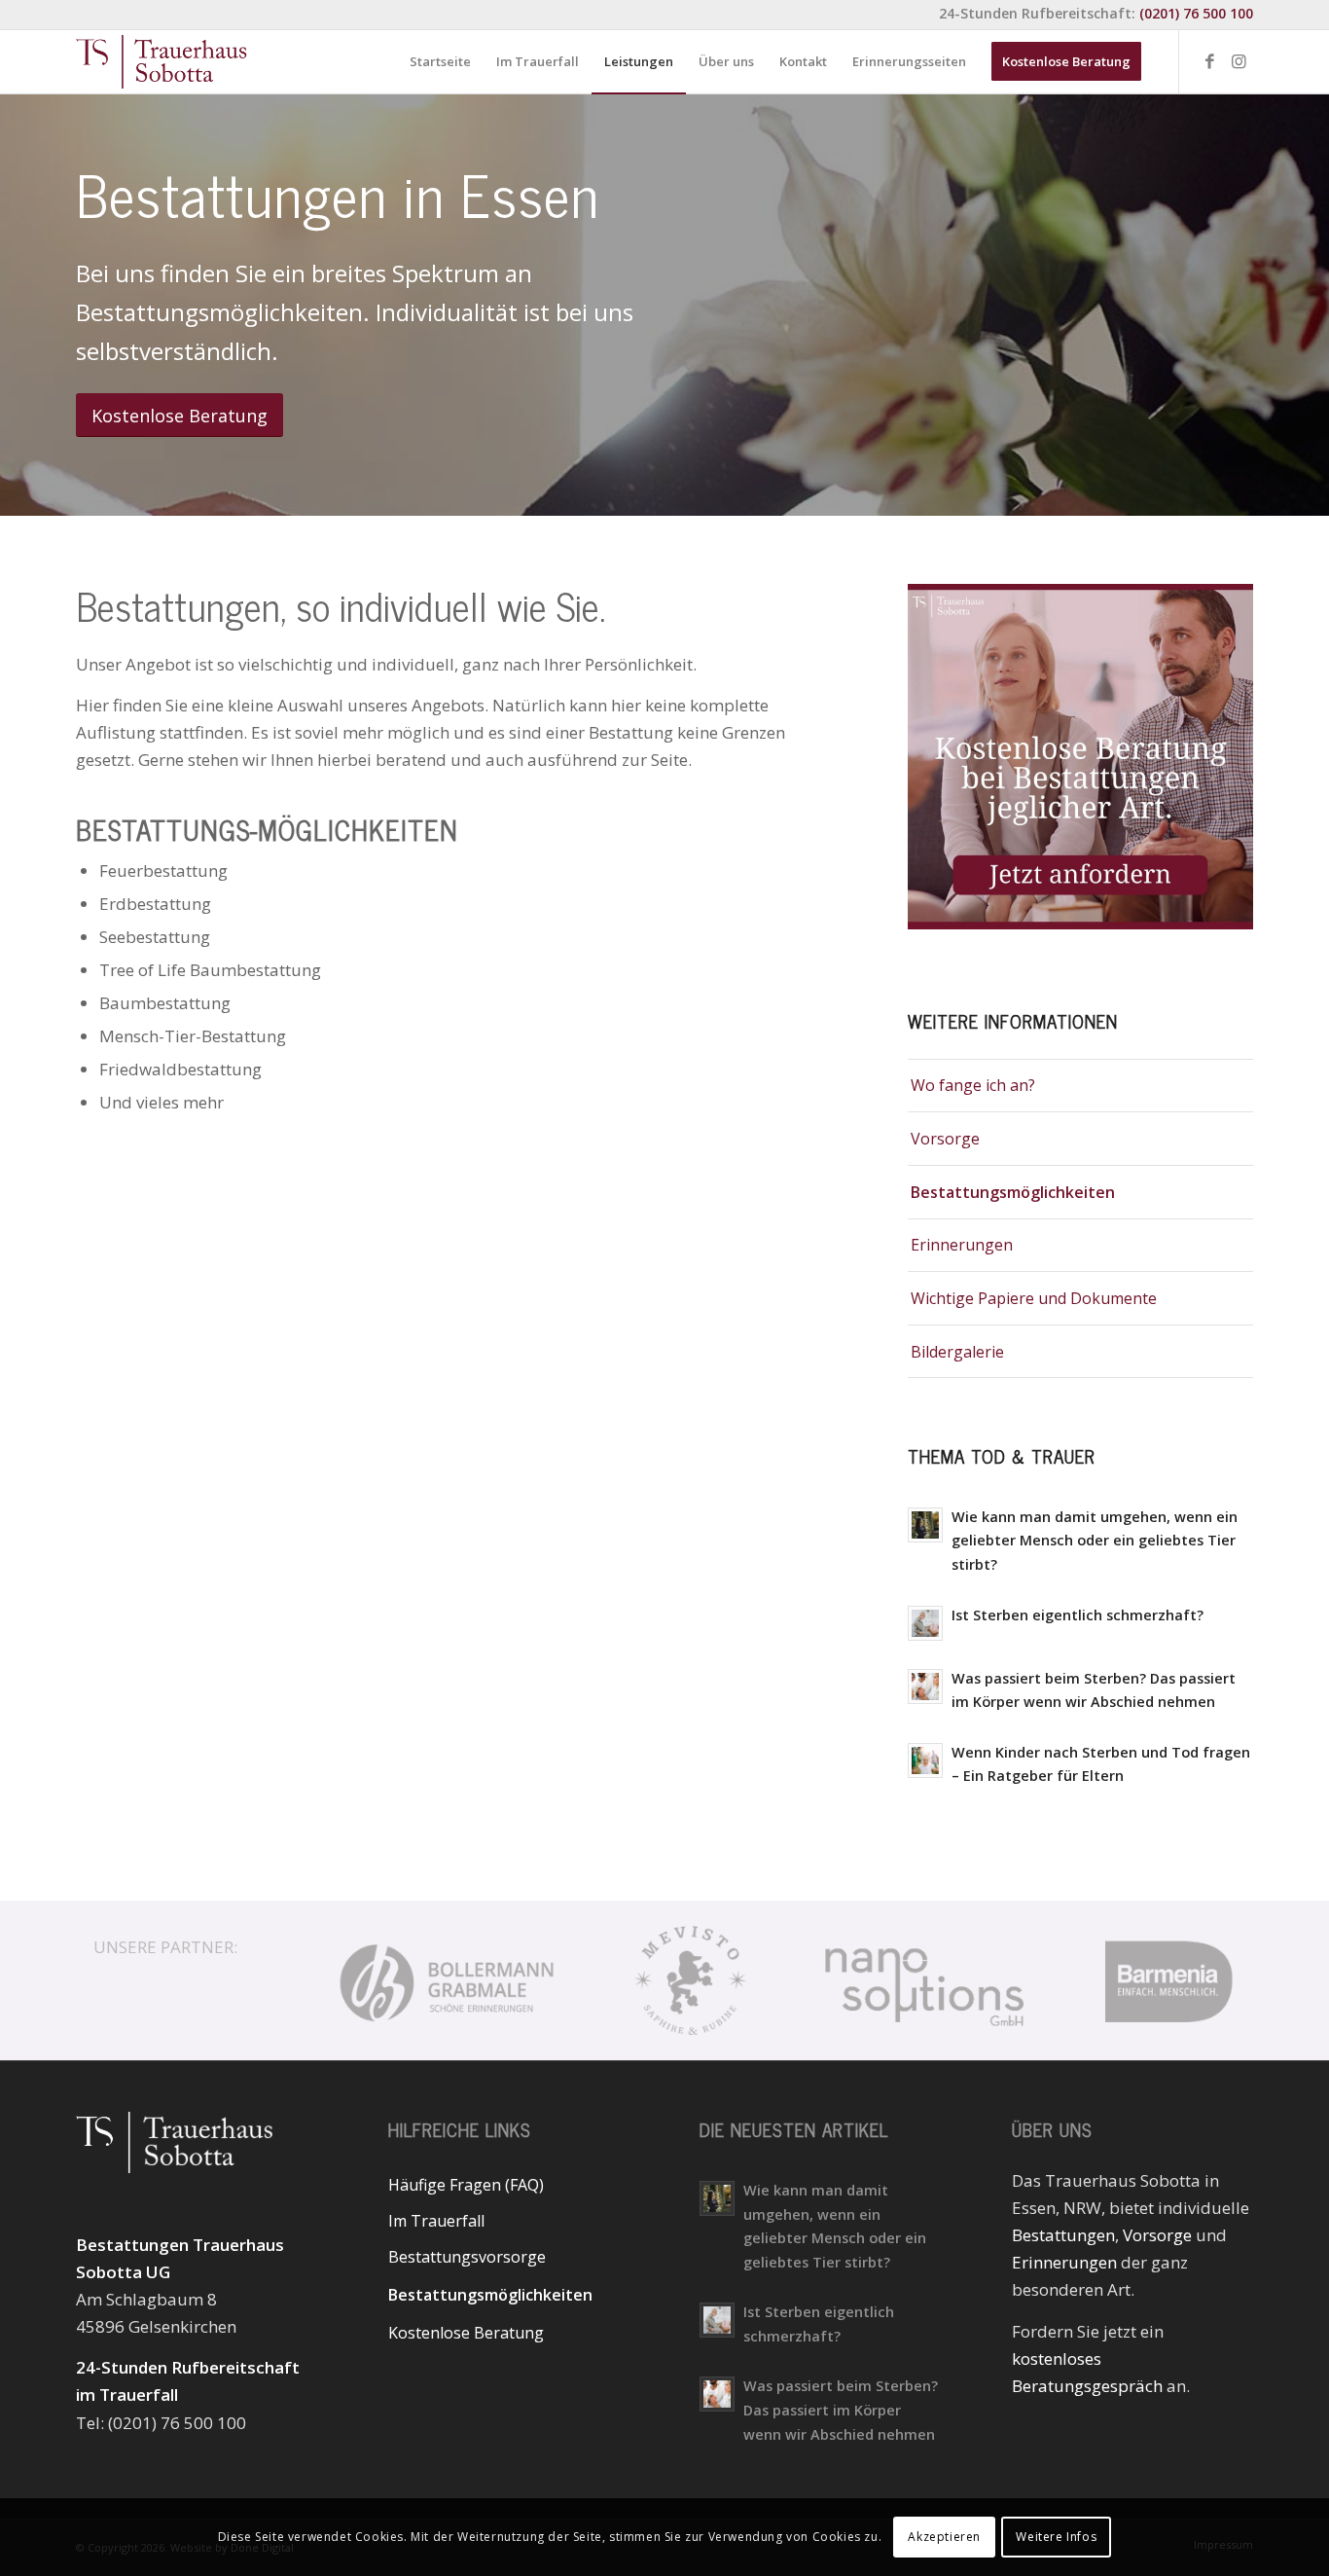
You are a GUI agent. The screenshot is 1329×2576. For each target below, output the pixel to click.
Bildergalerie (957, 1352)
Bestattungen (1063, 2235)
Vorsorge (945, 1139)
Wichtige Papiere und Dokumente (1034, 1298)
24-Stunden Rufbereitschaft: (1096, 13)
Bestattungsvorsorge (467, 2257)
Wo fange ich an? (973, 1085)
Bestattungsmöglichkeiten (1013, 1192)
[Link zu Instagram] (1239, 61)
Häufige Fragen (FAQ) (466, 2185)
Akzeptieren (944, 2537)
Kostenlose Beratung (466, 2333)
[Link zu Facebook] (1209, 61)
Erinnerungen (962, 1245)
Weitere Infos (1056, 2537)
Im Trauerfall (436, 2221)
